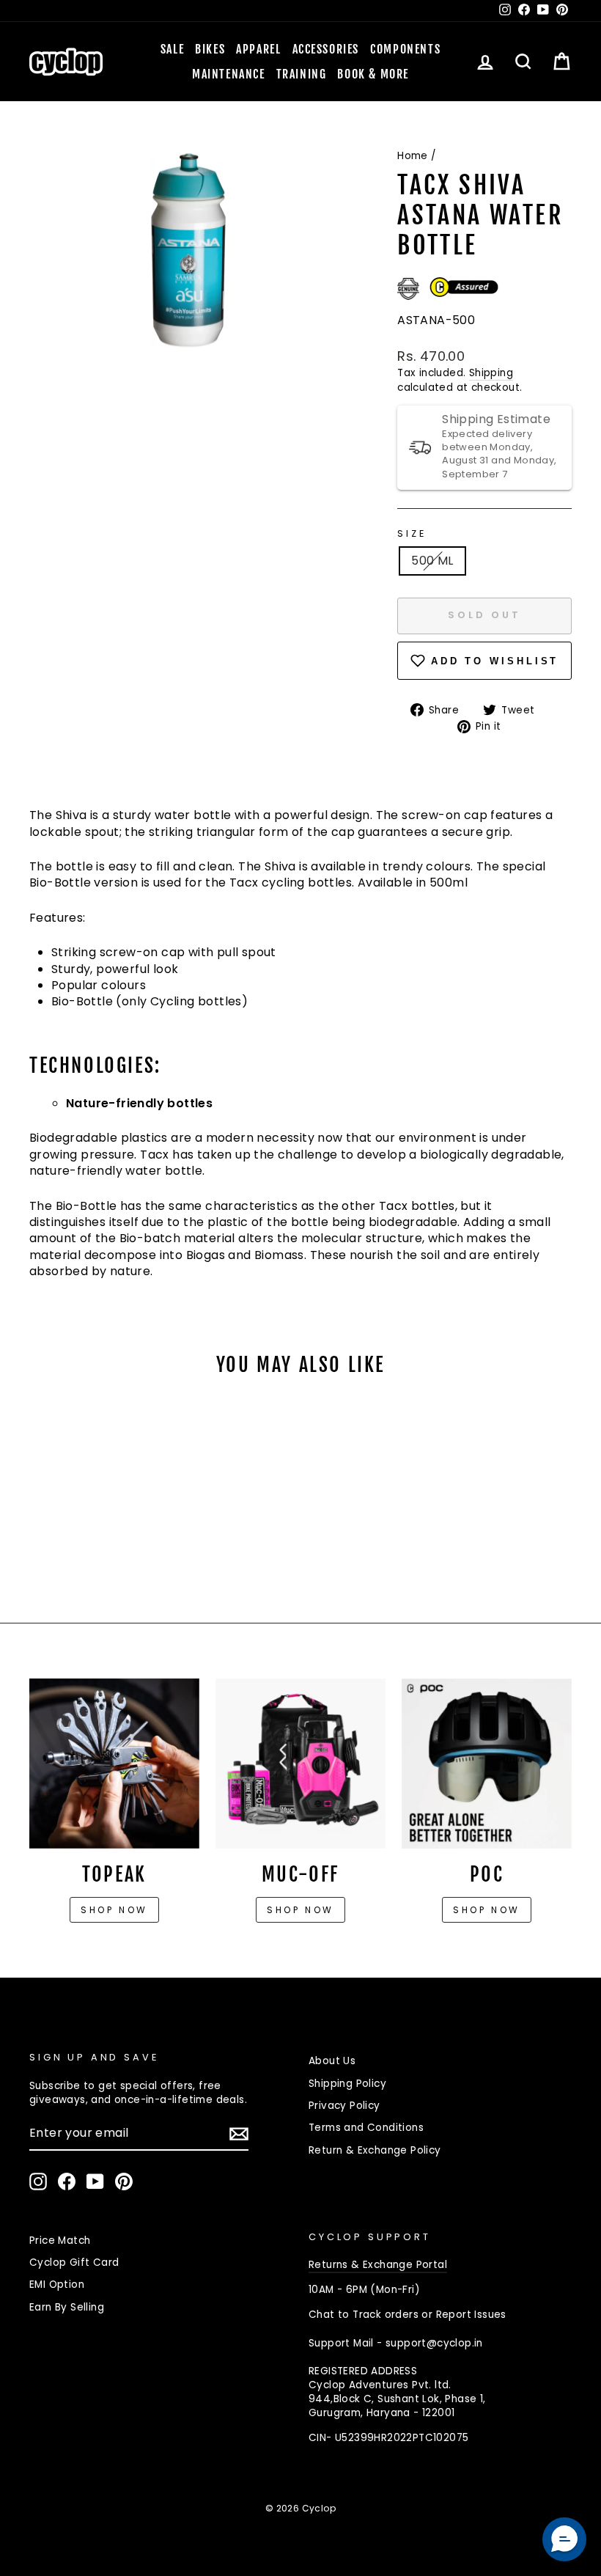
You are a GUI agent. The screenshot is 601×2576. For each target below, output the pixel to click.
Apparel (258, 49)
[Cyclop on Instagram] (38, 2181)
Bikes (210, 49)
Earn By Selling (67, 2307)
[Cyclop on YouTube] (95, 2181)
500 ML (432, 561)
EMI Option (57, 2285)
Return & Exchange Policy (375, 2150)
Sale (172, 49)
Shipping (491, 373)
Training (302, 74)
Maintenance (229, 74)
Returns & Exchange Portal (378, 2265)
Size (412, 533)
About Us (332, 2061)
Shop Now (300, 1910)
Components (405, 49)
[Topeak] (114, 1764)
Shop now (114, 1910)
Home (413, 156)
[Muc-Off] (300, 1764)
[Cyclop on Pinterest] (124, 2181)
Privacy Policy (344, 2106)
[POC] (487, 1764)
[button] (564, 2539)
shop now (487, 1910)
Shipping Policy (347, 2084)
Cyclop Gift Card (74, 2263)
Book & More (373, 74)
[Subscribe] (239, 2134)
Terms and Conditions (366, 2128)
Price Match (60, 2241)
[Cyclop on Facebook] (67, 2181)
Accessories (326, 49)
